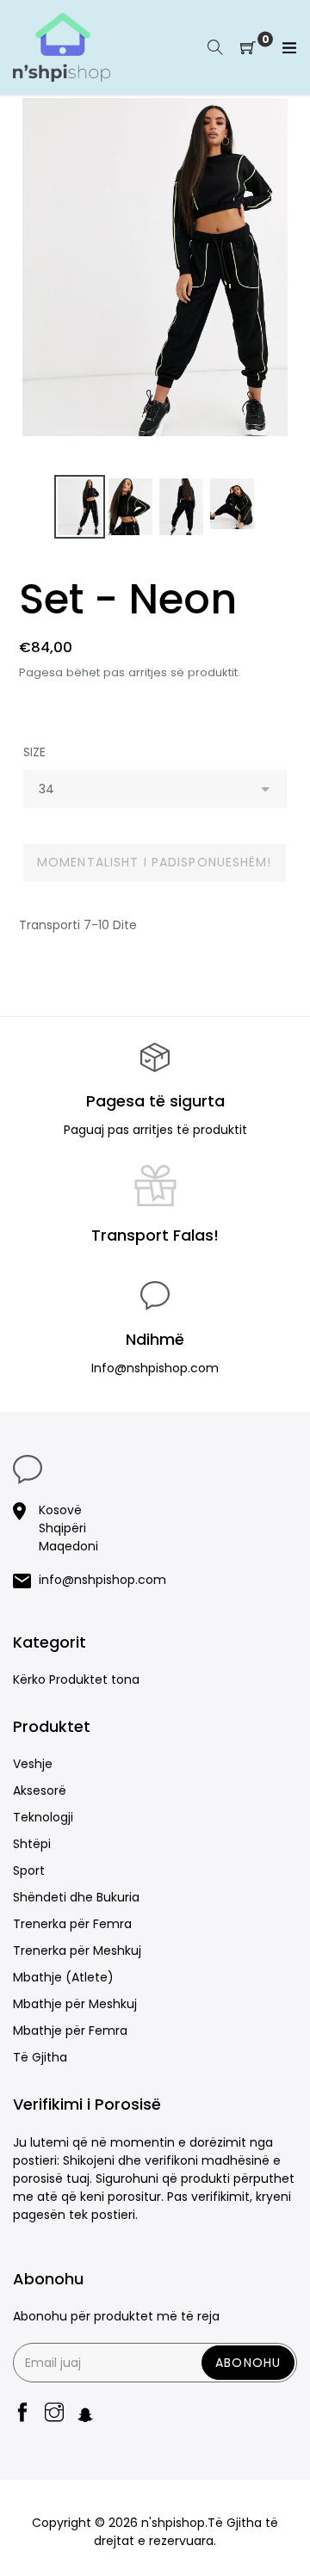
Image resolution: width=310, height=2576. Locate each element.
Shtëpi (32, 1844)
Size (34, 752)
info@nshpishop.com (102, 1580)
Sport (29, 1870)
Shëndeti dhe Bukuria (76, 1897)
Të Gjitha (40, 2057)
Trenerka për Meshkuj (77, 1950)
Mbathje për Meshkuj (75, 2004)
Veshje (33, 1764)
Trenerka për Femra (72, 1924)
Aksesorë (40, 1790)
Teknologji (43, 1817)
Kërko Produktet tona (76, 1679)
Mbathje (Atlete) (63, 1977)
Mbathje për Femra (70, 2031)
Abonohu (248, 2363)
